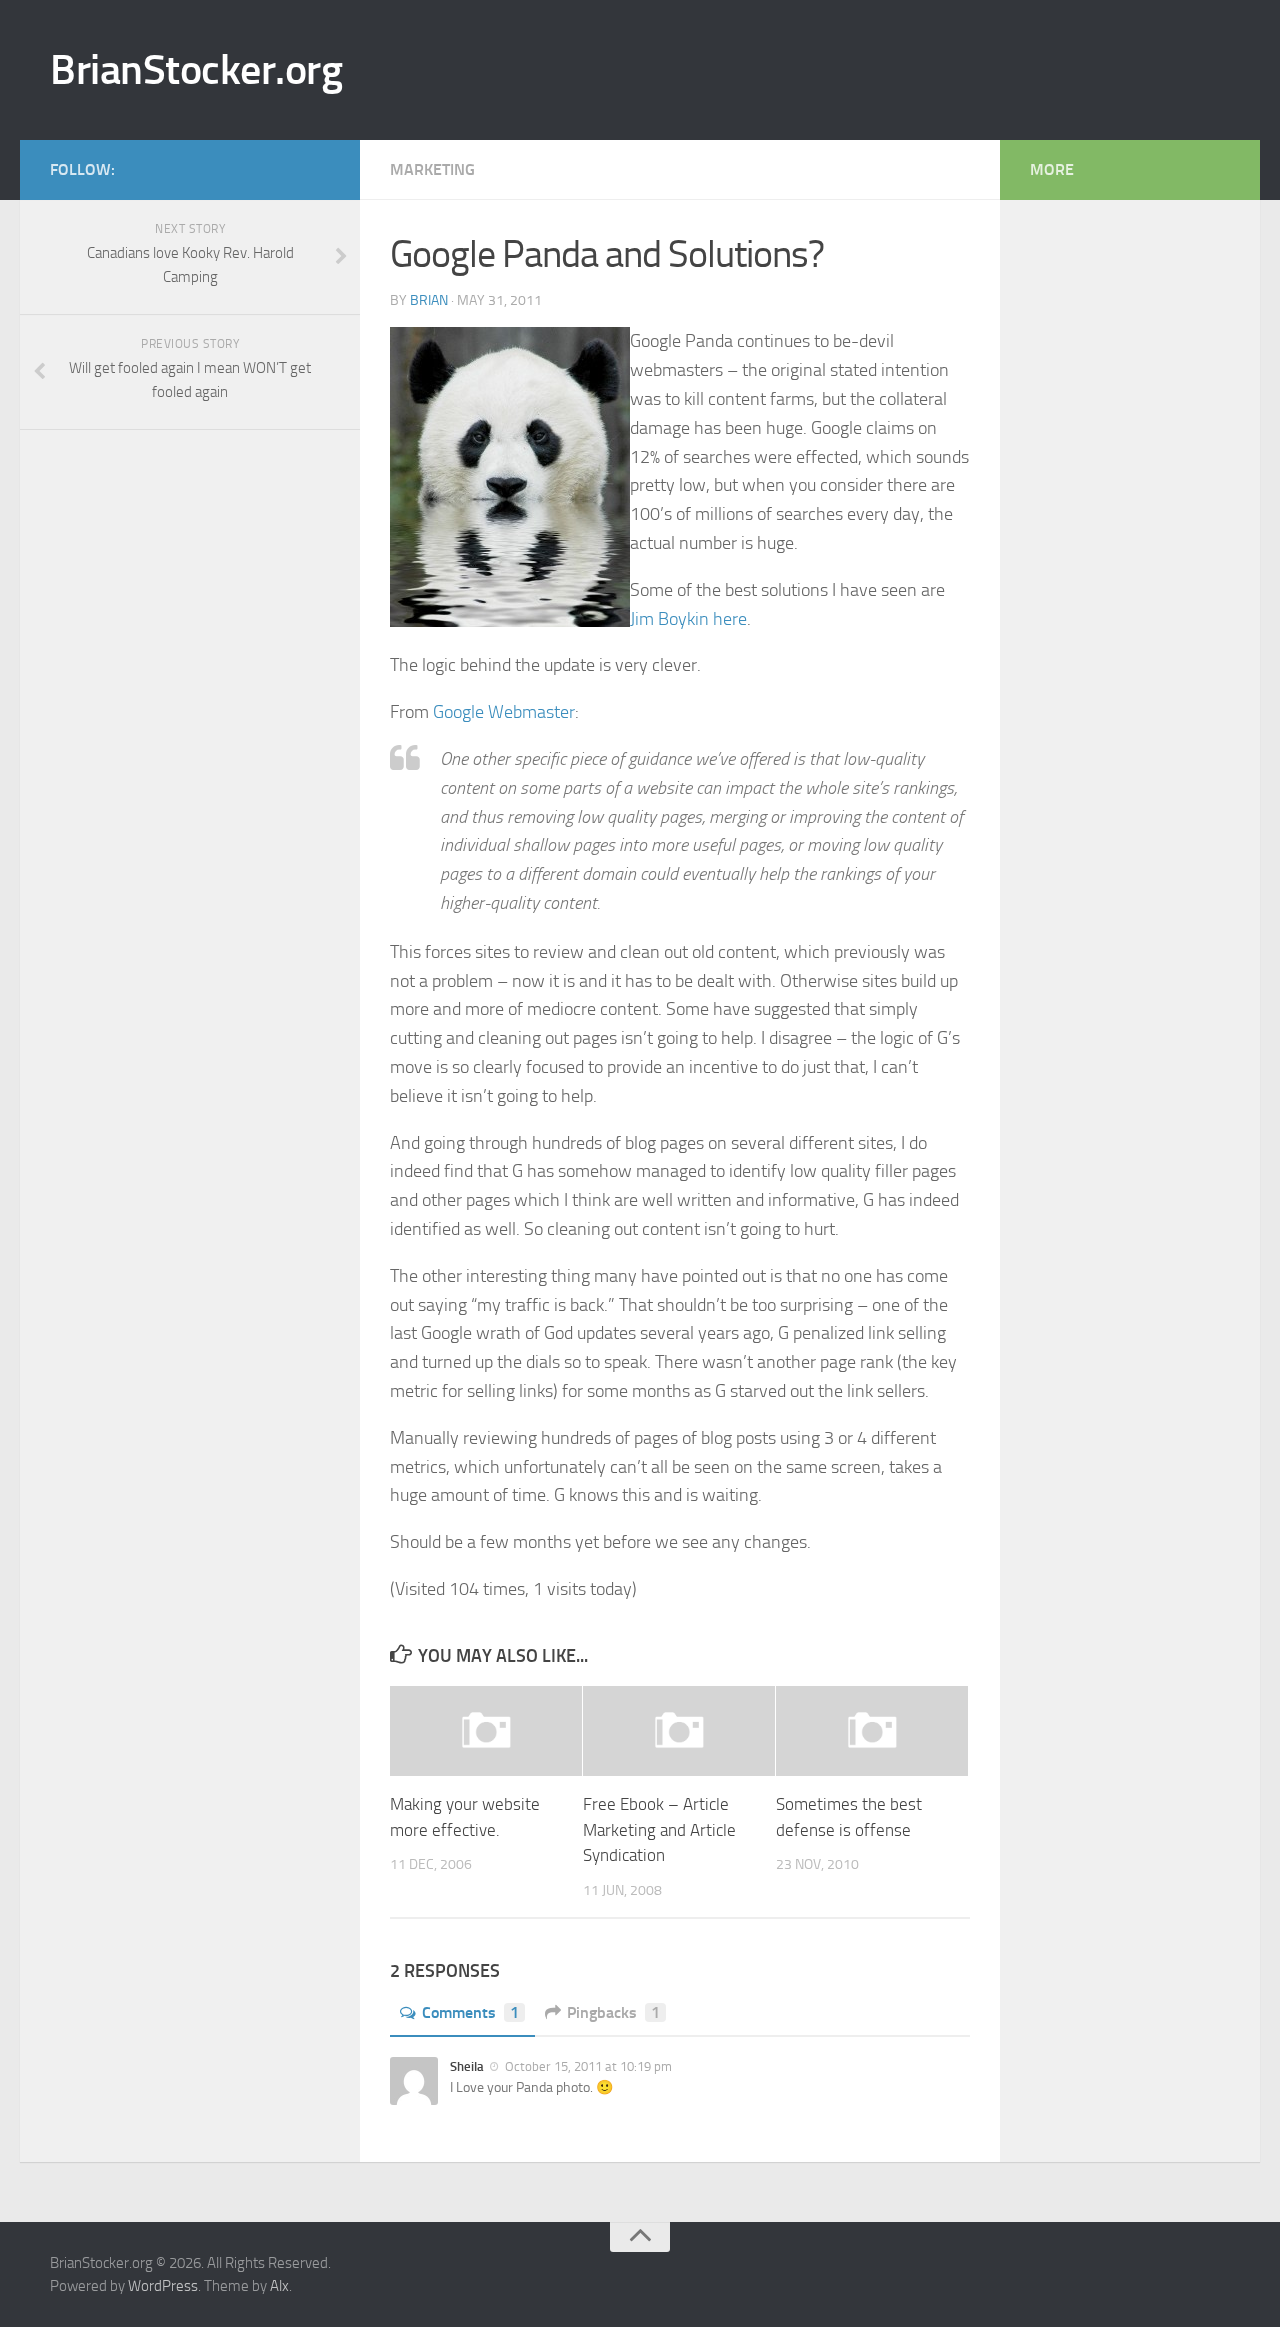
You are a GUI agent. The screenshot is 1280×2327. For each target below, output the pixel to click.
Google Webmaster (504, 712)
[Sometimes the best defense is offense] (872, 1731)
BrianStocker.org (196, 70)
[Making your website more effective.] (486, 1731)
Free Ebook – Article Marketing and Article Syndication (659, 1829)
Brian (429, 300)
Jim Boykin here (688, 619)
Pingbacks (613, 2012)
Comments (470, 2012)
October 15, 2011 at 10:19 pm (587, 2066)
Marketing (432, 169)
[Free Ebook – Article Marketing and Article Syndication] (679, 1731)
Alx (279, 2286)
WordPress (163, 2286)
